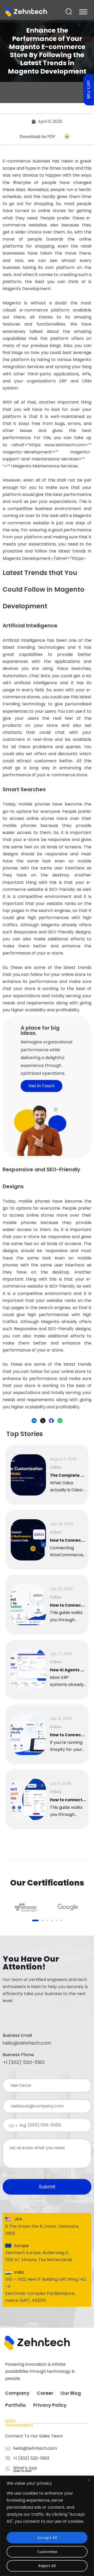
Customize (47, 2552)
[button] (69, 12)
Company (17, 2393)
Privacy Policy (50, 2405)
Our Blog (71, 2393)
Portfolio (16, 2405)
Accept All (47, 2538)
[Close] (89, 2480)
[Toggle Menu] (83, 11)
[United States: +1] (9, 2126)
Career (45, 2393)
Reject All (47, 2566)
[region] (47, 2526)
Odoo (56, 1467)
